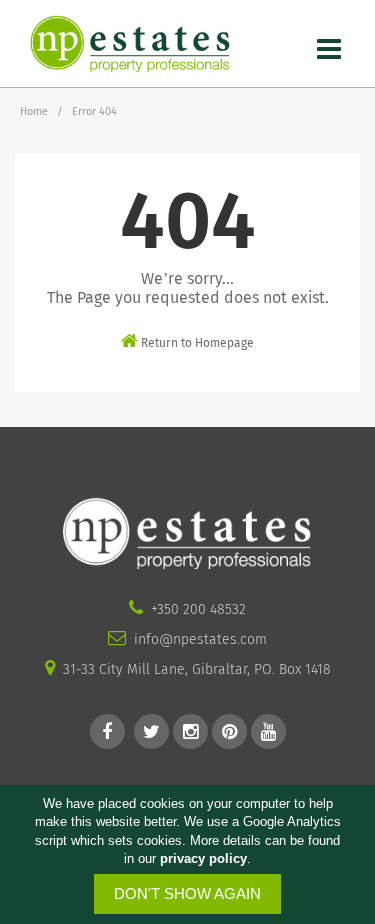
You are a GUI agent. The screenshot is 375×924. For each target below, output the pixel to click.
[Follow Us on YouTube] (268, 731)
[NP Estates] (130, 42)
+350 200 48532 (198, 609)
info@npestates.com (200, 639)
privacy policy (203, 858)
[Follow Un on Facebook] (107, 731)
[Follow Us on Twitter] (151, 731)
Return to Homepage (196, 343)
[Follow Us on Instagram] (190, 731)
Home (34, 111)
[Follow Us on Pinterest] (229, 731)
